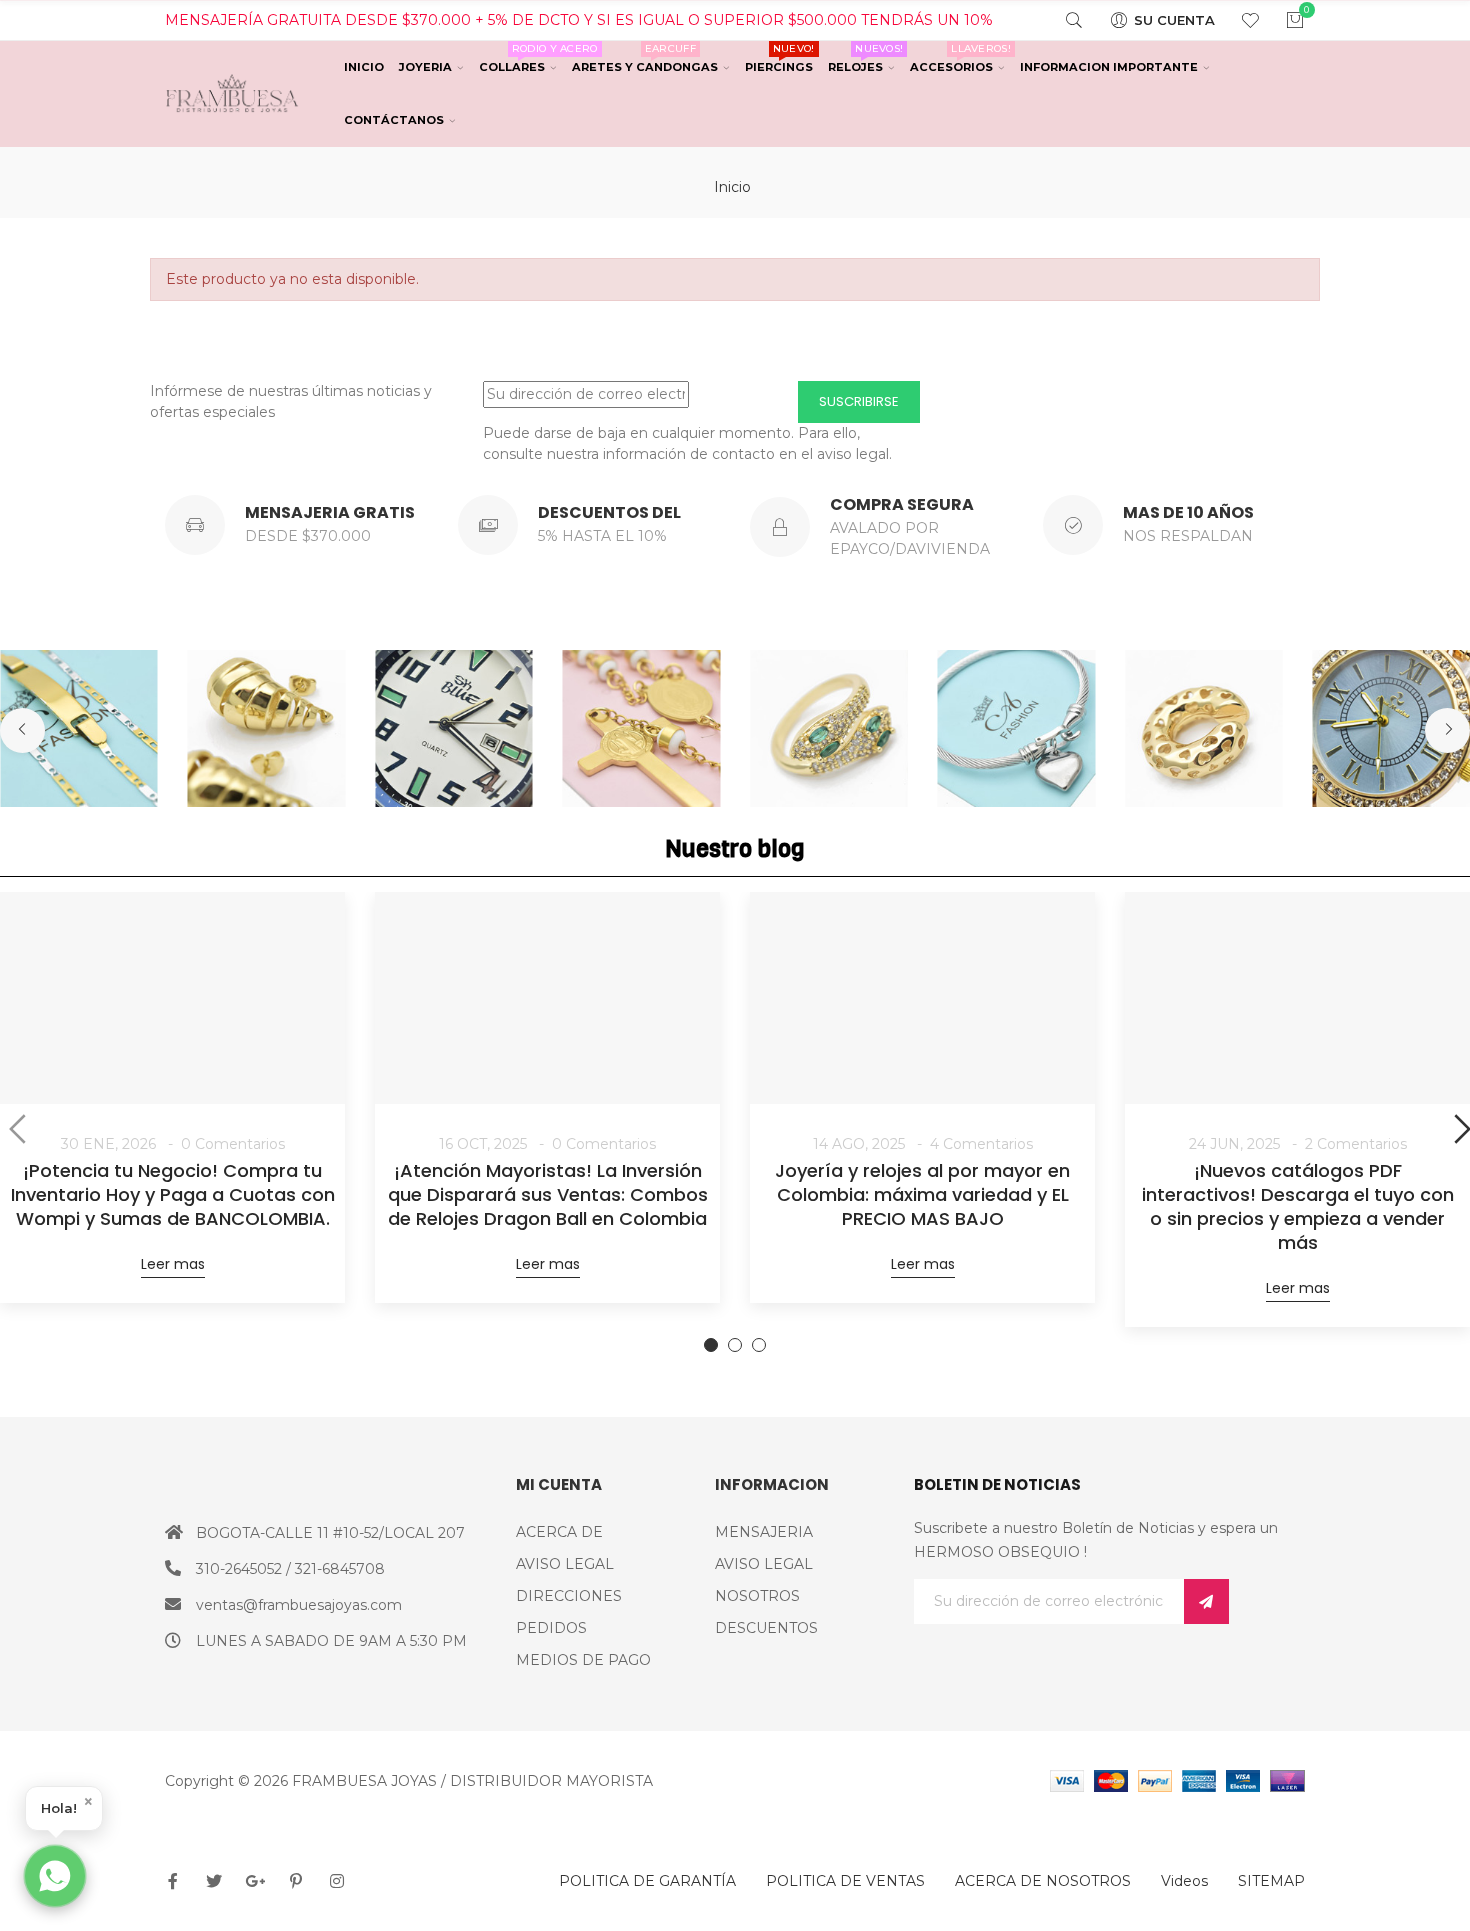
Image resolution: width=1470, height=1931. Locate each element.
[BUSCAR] (1061, 20)
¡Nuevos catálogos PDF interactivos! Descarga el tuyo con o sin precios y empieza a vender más (1298, 1207)
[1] (1206, 1601)
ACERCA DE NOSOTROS (1043, 1881)
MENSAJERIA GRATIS (330, 512)
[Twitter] (214, 1881)
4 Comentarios (981, 1144)
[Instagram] (337, 1881)
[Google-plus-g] (255, 1881)
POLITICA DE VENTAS (845, 1881)
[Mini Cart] (1282, 20)
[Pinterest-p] (296, 1881)
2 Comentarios (1356, 1144)
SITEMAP (1271, 1881)
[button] (22, 730)
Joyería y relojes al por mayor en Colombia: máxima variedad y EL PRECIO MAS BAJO (922, 1195)
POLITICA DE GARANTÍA (647, 1881)
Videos (1184, 1881)
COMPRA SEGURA (902, 504)
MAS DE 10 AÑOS (1188, 512)
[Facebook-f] (173, 1881)
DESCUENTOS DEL (609, 512)
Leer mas (173, 1264)
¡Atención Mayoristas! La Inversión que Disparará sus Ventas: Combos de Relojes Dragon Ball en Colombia (548, 1195)
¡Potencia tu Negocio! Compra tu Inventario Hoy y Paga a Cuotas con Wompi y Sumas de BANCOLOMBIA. (173, 1195)
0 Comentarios (233, 1144)
